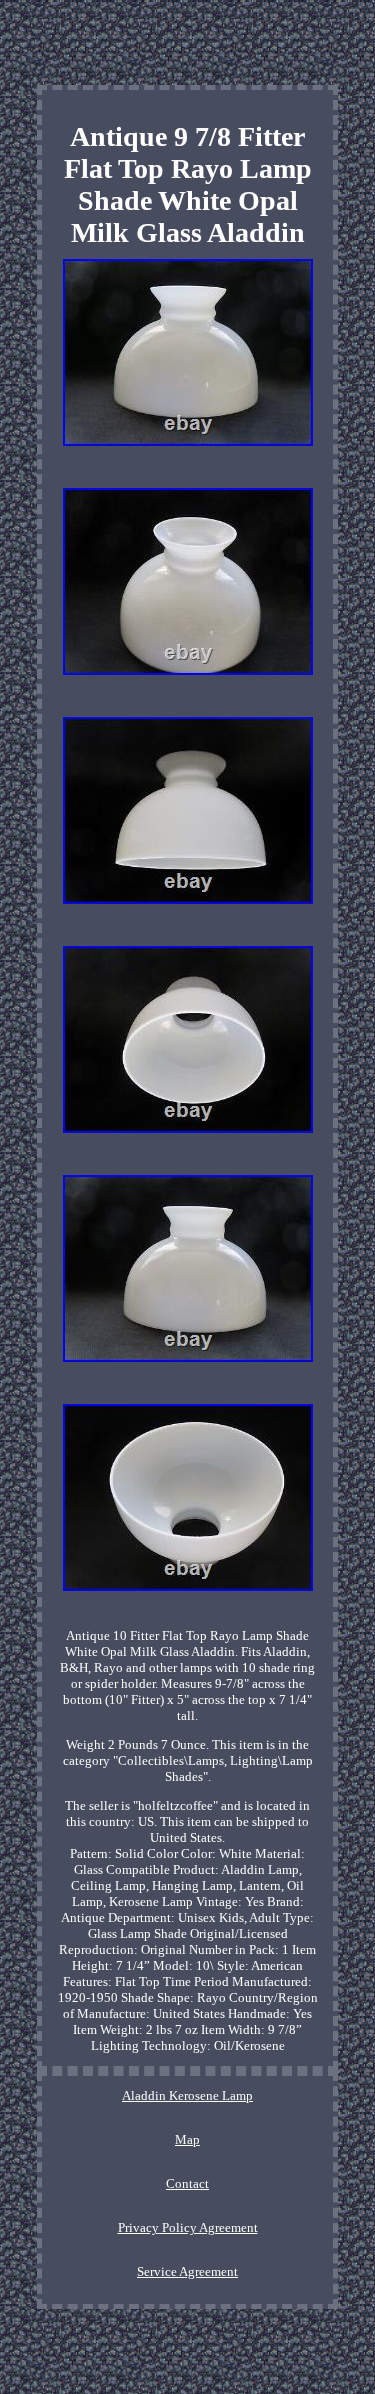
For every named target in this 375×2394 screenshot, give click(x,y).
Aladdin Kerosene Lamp (187, 2095)
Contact (187, 2183)
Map (187, 2139)
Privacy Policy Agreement (188, 2227)
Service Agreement (187, 2271)
